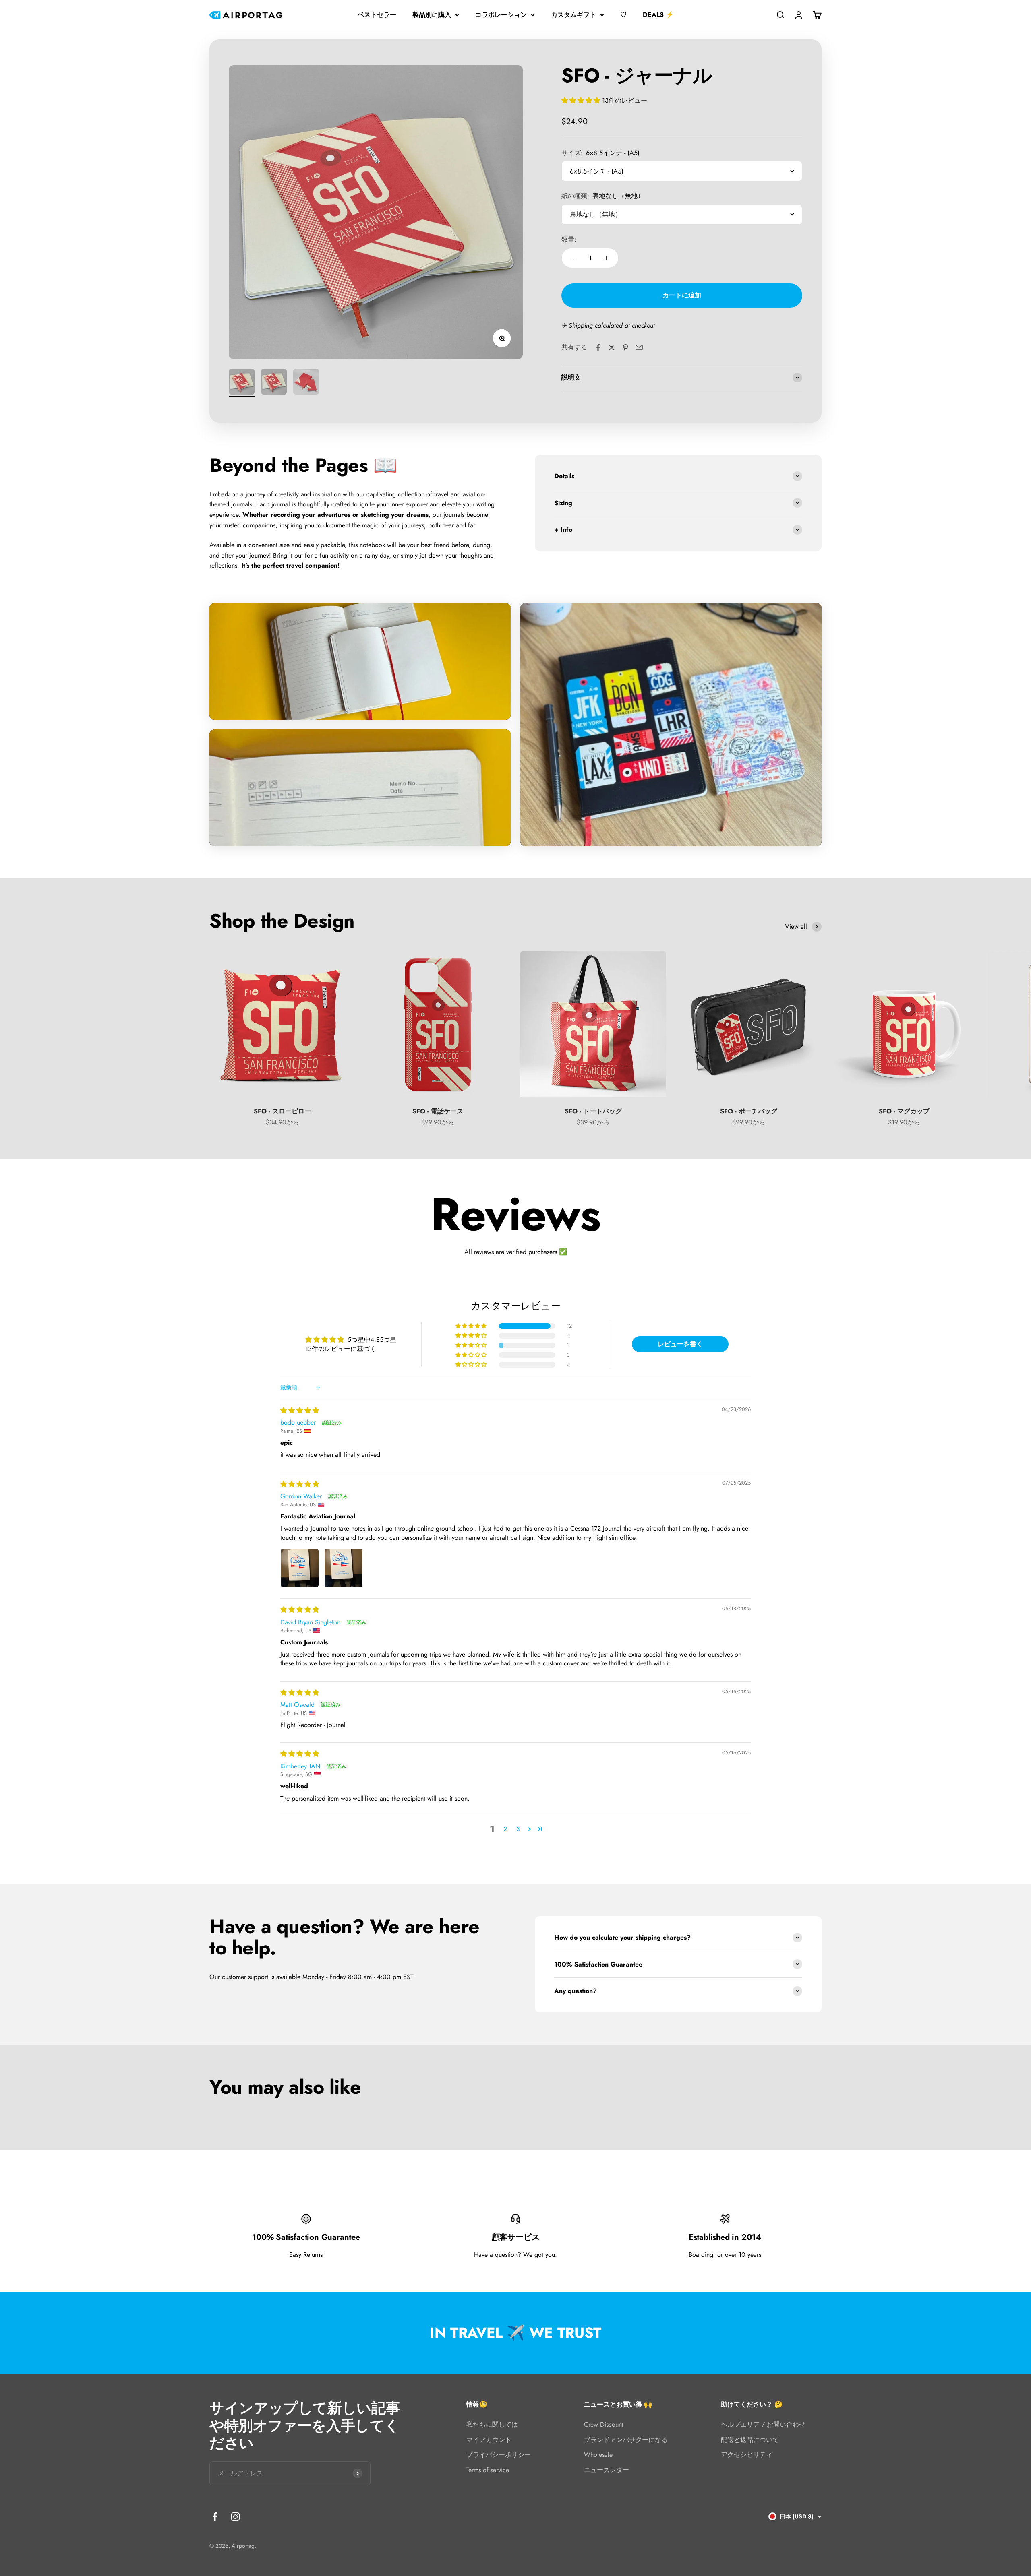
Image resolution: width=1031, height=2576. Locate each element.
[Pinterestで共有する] (625, 347)
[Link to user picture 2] (344, 1568)
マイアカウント (489, 2440)
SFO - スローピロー (282, 1111)
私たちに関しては (492, 2424)
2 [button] (505, 1829)
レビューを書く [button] (680, 1344)
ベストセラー (377, 15)
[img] (300, 1410)
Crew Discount (604, 2424)
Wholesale (598, 2455)
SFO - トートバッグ (593, 1111)
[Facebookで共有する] (598, 347)
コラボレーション (501, 15)
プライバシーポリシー (499, 2455)
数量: (569, 239)
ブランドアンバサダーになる (626, 2440)
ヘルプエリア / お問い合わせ (763, 2424)
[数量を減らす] (573, 258)
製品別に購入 (432, 15)
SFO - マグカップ (904, 1111)
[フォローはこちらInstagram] (235, 2517)
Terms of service (488, 2470)
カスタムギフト (573, 15)
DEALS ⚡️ (658, 15)
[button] (582, 100)
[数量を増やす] (607, 258)
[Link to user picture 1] (300, 1568)
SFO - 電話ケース (438, 1111)
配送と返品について (750, 2440)
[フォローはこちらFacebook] (215, 2517)
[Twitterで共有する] (612, 347)
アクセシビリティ (747, 2455)
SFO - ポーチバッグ (749, 1111)
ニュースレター (607, 2470)
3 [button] (518, 1829)
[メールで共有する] (639, 347)
